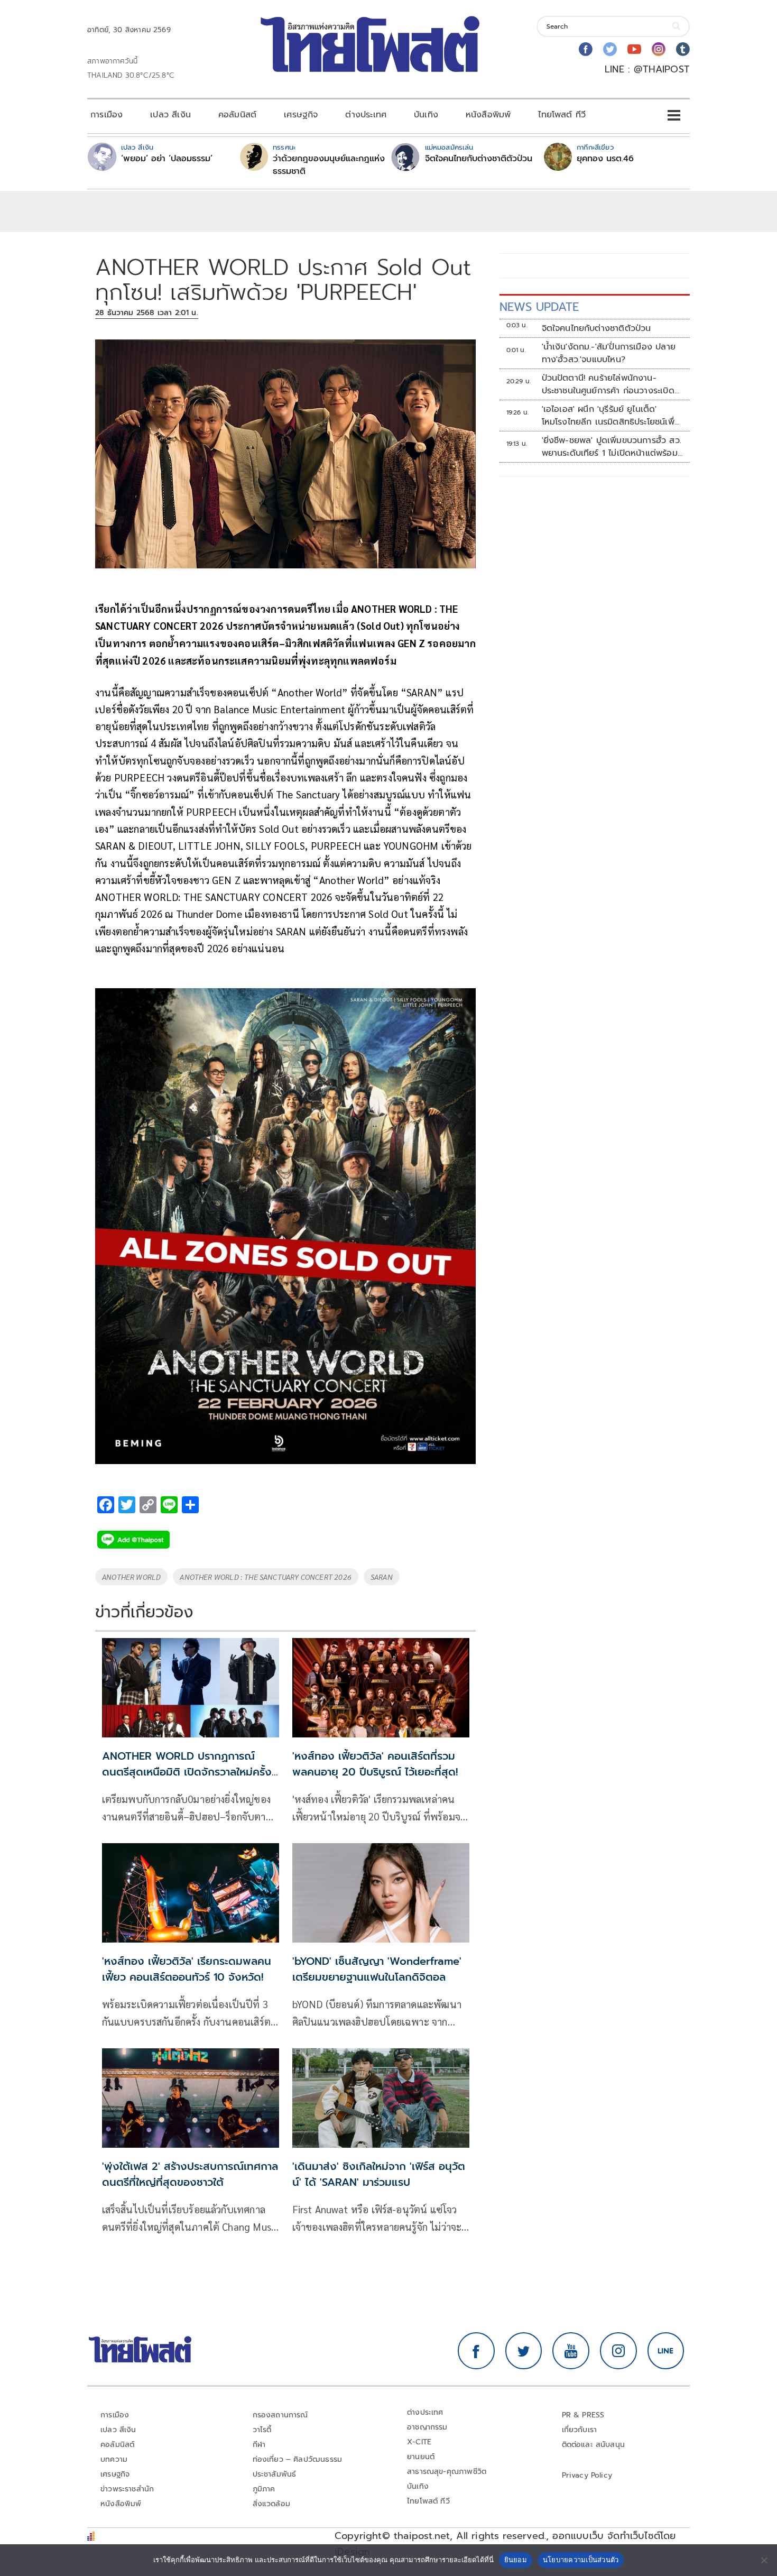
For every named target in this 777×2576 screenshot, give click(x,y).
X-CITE (419, 2442)
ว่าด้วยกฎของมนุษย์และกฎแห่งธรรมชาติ (329, 165)
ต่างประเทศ (366, 115)
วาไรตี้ (262, 2430)
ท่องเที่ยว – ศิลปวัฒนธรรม (298, 2459)
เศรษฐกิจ (301, 115)
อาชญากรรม (427, 2427)
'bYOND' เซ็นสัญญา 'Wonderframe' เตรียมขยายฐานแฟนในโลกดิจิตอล (377, 1969)
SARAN (382, 1577)
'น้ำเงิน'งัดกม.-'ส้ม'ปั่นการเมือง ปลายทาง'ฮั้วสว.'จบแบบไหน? (609, 353)
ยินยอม (516, 2560)
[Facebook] (586, 49)
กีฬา (259, 2445)
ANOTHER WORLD (131, 1577)
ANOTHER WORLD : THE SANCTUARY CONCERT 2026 (266, 1577)
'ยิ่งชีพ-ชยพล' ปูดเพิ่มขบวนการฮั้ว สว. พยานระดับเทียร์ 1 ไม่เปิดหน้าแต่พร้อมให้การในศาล (612, 447)
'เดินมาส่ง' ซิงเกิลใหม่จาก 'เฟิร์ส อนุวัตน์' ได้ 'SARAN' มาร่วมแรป (379, 2174)
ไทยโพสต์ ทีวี (562, 115)
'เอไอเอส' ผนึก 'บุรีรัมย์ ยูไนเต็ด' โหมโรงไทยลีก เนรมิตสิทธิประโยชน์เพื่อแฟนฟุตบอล (611, 416)
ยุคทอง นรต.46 (605, 159)
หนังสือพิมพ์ (488, 115)
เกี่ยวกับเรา (580, 2430)
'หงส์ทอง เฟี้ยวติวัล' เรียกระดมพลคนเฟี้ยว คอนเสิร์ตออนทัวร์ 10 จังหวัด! (187, 1969)
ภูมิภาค (264, 2489)
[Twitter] (610, 49)
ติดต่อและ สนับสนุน (594, 2445)
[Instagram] (659, 49)
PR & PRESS (583, 2415)
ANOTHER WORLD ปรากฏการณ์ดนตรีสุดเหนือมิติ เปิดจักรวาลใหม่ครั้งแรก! (187, 1772)
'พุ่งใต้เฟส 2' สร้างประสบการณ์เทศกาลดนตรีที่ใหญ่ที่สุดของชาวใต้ (190, 2174)
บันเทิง (426, 115)
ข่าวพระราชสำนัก (127, 2489)
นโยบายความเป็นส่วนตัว (581, 2560)
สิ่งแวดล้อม (271, 2504)
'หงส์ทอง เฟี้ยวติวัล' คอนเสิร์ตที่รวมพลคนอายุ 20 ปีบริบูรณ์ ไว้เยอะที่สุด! (375, 1764)
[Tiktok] (683, 49)
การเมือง (107, 115)
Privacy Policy (587, 2475)
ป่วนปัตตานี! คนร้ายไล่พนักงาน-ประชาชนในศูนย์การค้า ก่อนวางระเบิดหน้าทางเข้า (608, 384)
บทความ (114, 2459)
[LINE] (666, 2351)
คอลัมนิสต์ (237, 115)
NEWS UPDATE (539, 307)
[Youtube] (634, 49)
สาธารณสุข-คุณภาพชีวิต (447, 2472)
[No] (764, 2560)
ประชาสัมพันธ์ (275, 2474)
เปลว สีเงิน (170, 115)
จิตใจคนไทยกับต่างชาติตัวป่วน (479, 159)
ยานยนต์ (421, 2457)
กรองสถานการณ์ (280, 2415)
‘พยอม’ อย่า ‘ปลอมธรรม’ (167, 159)
